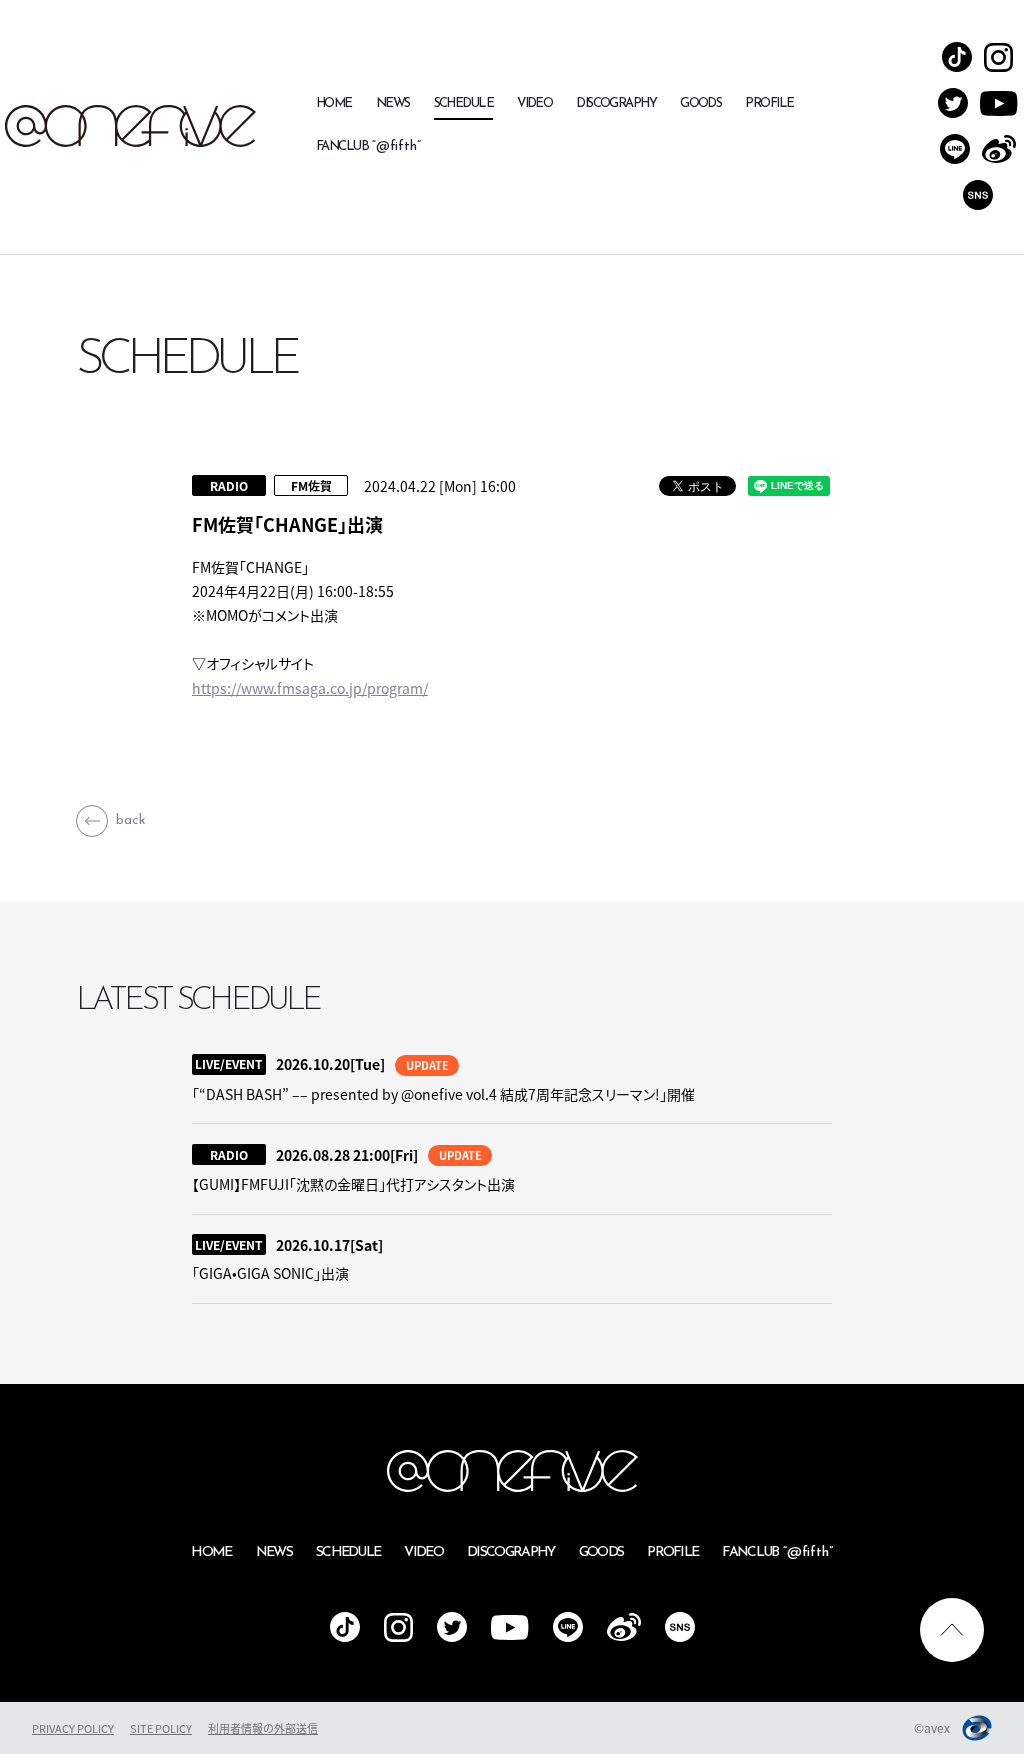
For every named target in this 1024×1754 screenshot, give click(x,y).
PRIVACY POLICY (73, 1728)
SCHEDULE (464, 103)
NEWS (393, 103)
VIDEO (534, 103)
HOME (334, 103)
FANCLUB (368, 146)
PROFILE (769, 103)
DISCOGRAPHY (616, 103)
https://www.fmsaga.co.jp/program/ (310, 688)
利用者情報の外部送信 (263, 1728)
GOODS (700, 103)
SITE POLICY (161, 1728)
